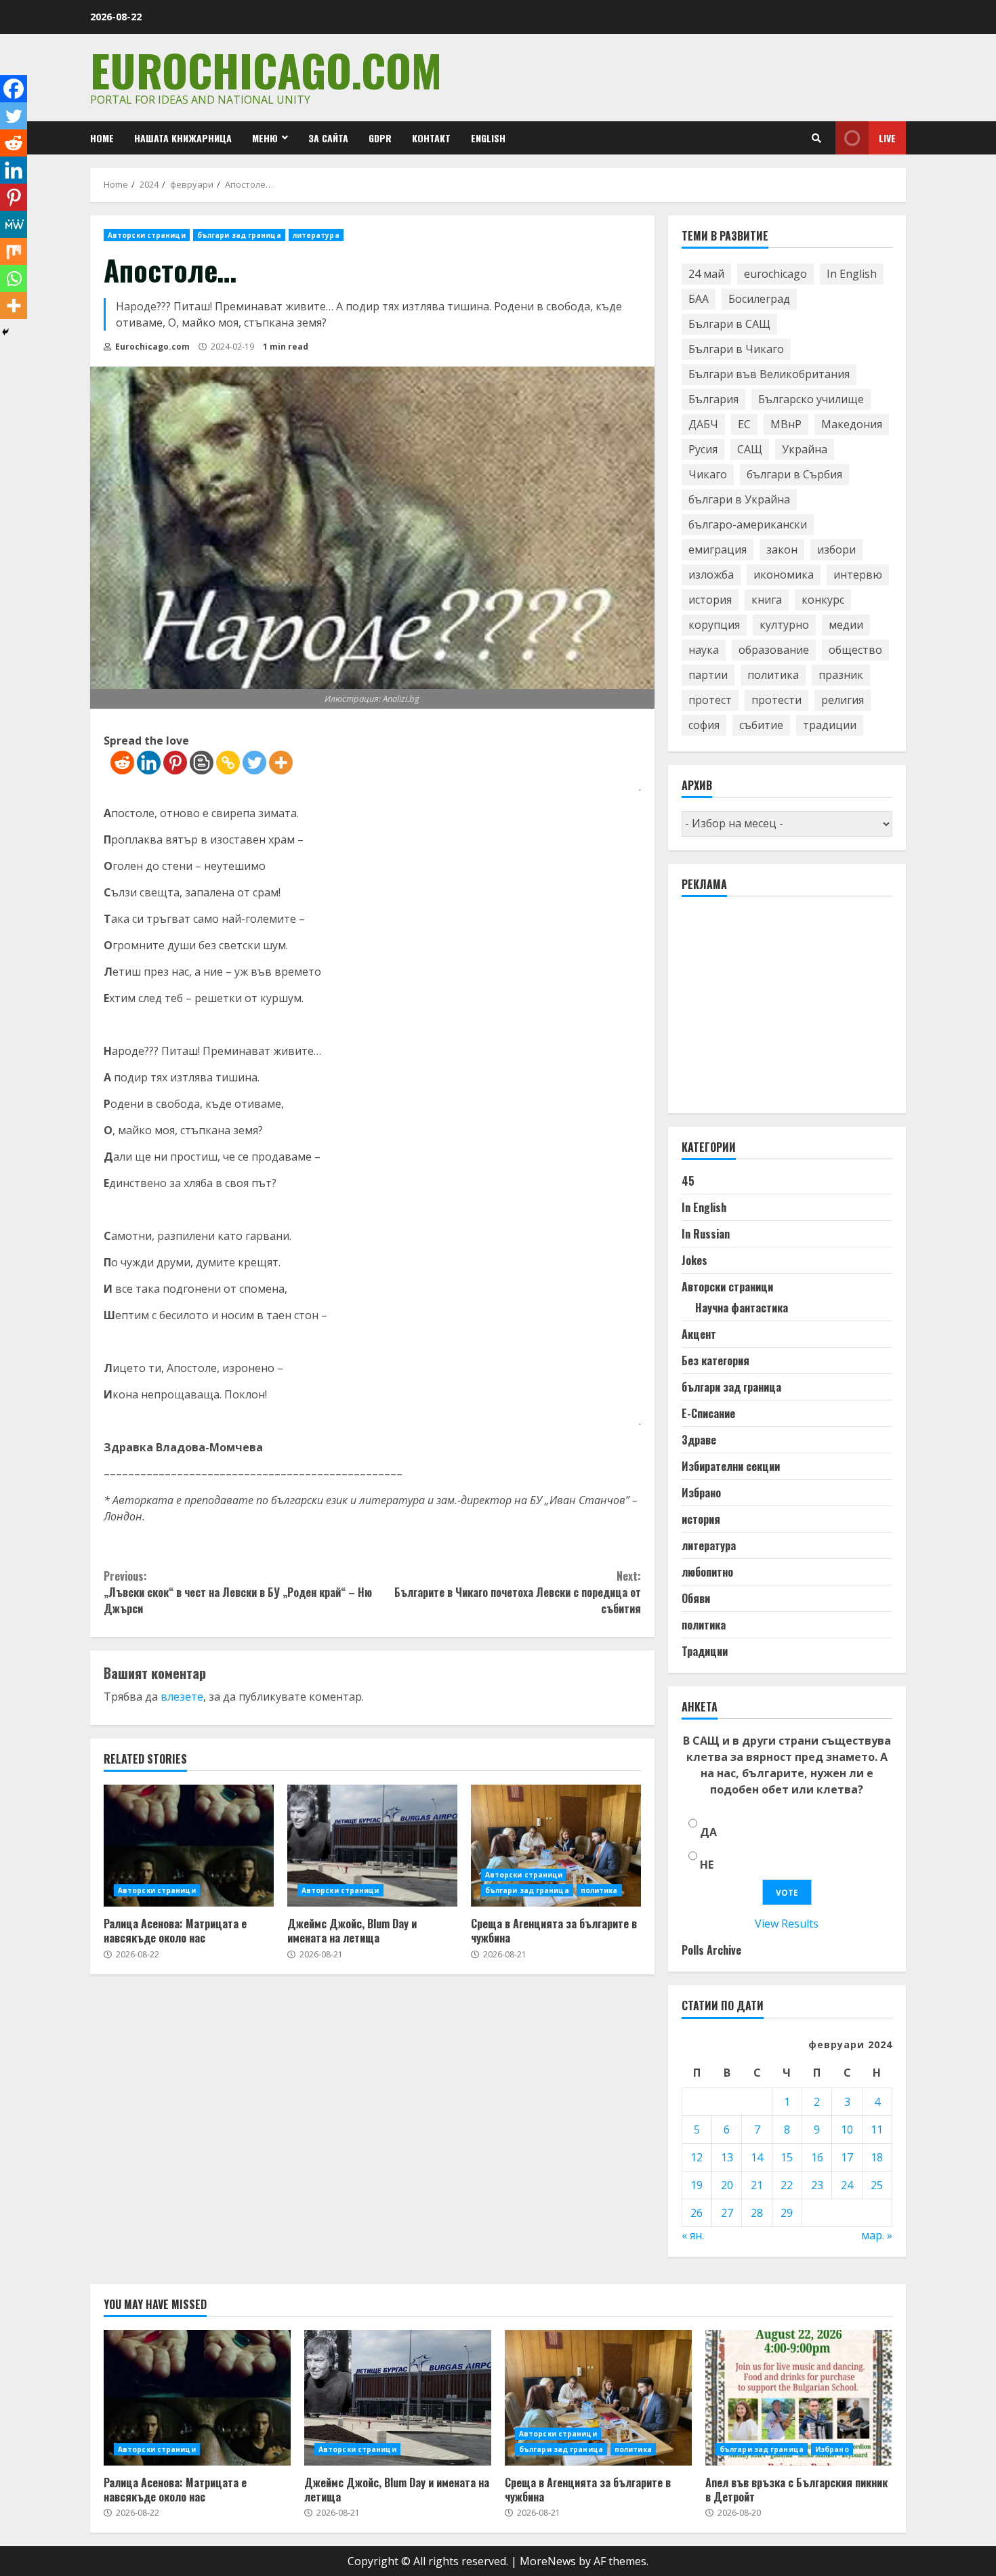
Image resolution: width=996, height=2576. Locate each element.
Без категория (715, 1360)
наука (704, 650)
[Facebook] (14, 89)
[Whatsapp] (14, 278)
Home (102, 138)
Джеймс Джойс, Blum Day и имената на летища (372, 1846)
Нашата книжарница (183, 138)
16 (817, 2157)
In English (852, 274)
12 (697, 2157)
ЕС (744, 424)
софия (704, 725)
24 (847, 2185)
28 (757, 2213)
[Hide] (5, 332)
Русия (703, 449)
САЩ (750, 449)
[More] (281, 763)
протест (710, 700)
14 (757, 2157)
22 (787, 2185)
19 (697, 2185)
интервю (858, 575)
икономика (784, 575)
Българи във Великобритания (769, 374)
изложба (711, 575)
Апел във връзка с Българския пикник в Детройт (799, 2398)
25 (877, 2185)
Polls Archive (711, 1950)
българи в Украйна (739, 499)
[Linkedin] (149, 763)
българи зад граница (239, 235)
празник (841, 675)
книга (767, 600)
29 (787, 2213)
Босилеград (759, 299)
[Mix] (14, 251)
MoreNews (548, 2561)
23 (817, 2185)
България (713, 399)
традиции (830, 725)
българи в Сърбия (794, 474)
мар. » (877, 2235)
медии (846, 625)
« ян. (693, 2235)
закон (782, 549)
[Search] (816, 138)
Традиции (705, 1651)
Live (887, 138)
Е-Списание (708, 1413)
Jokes (694, 1260)
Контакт (431, 138)
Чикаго (708, 474)
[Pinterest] (175, 763)
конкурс (823, 600)
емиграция (718, 549)
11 (877, 2130)
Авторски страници (147, 235)
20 (727, 2185)
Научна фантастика (742, 1308)
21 (757, 2185)
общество (855, 650)
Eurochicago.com (266, 69)
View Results (787, 1924)
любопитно (707, 1572)
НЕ (707, 1865)
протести (776, 700)
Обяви (696, 1598)
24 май (706, 274)
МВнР (786, 424)
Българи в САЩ (729, 324)
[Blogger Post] (202, 763)
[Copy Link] (228, 763)
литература (316, 235)
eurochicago (775, 274)
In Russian (706, 1234)
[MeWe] (14, 224)
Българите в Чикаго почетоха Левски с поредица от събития (517, 1592)
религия (843, 700)
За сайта (328, 138)
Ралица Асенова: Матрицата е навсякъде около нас (189, 1846)
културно (784, 625)
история (710, 600)
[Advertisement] (783, 1011)
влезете (182, 1697)
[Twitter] (254, 763)
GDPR (380, 138)
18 (877, 2157)
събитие (761, 725)
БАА (699, 299)
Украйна (805, 449)
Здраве (699, 1440)
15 (787, 2157)
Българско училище (811, 399)
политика (599, 1890)
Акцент (699, 1334)
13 (727, 2157)
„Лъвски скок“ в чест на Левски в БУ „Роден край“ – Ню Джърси (238, 1592)
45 (688, 1181)
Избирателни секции (731, 1466)
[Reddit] (122, 763)
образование (774, 650)
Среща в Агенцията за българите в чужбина (556, 1846)
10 (847, 2130)
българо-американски (748, 524)
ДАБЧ (703, 424)
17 (847, 2157)
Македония (852, 424)
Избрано (701, 1493)
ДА (708, 1832)
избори (836, 549)
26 (697, 2213)
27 (727, 2213)
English (488, 138)
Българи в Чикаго (736, 349)
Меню (265, 138)
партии (708, 675)
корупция (714, 625)
